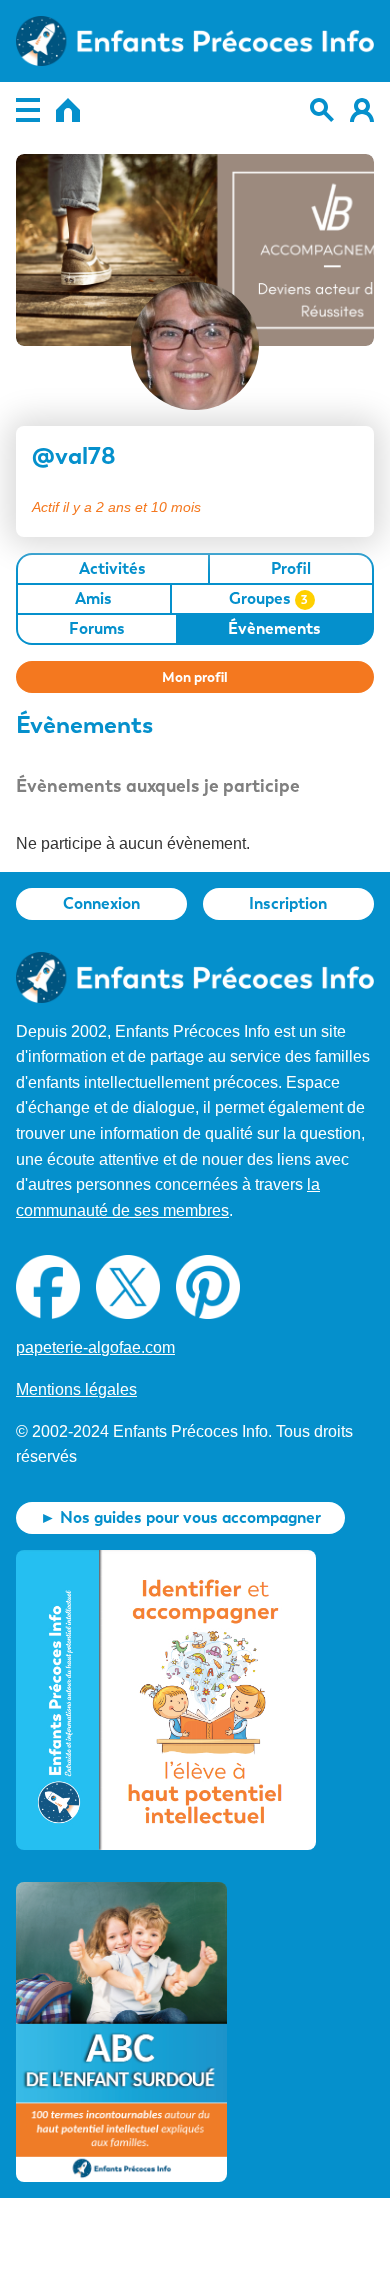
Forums (97, 628)
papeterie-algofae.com (95, 1347)
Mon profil (195, 677)
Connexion (101, 903)
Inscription (288, 903)
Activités (112, 568)
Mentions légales (76, 1389)
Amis (93, 598)
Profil (291, 568)
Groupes (269, 598)
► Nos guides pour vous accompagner (180, 1517)
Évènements (274, 628)
